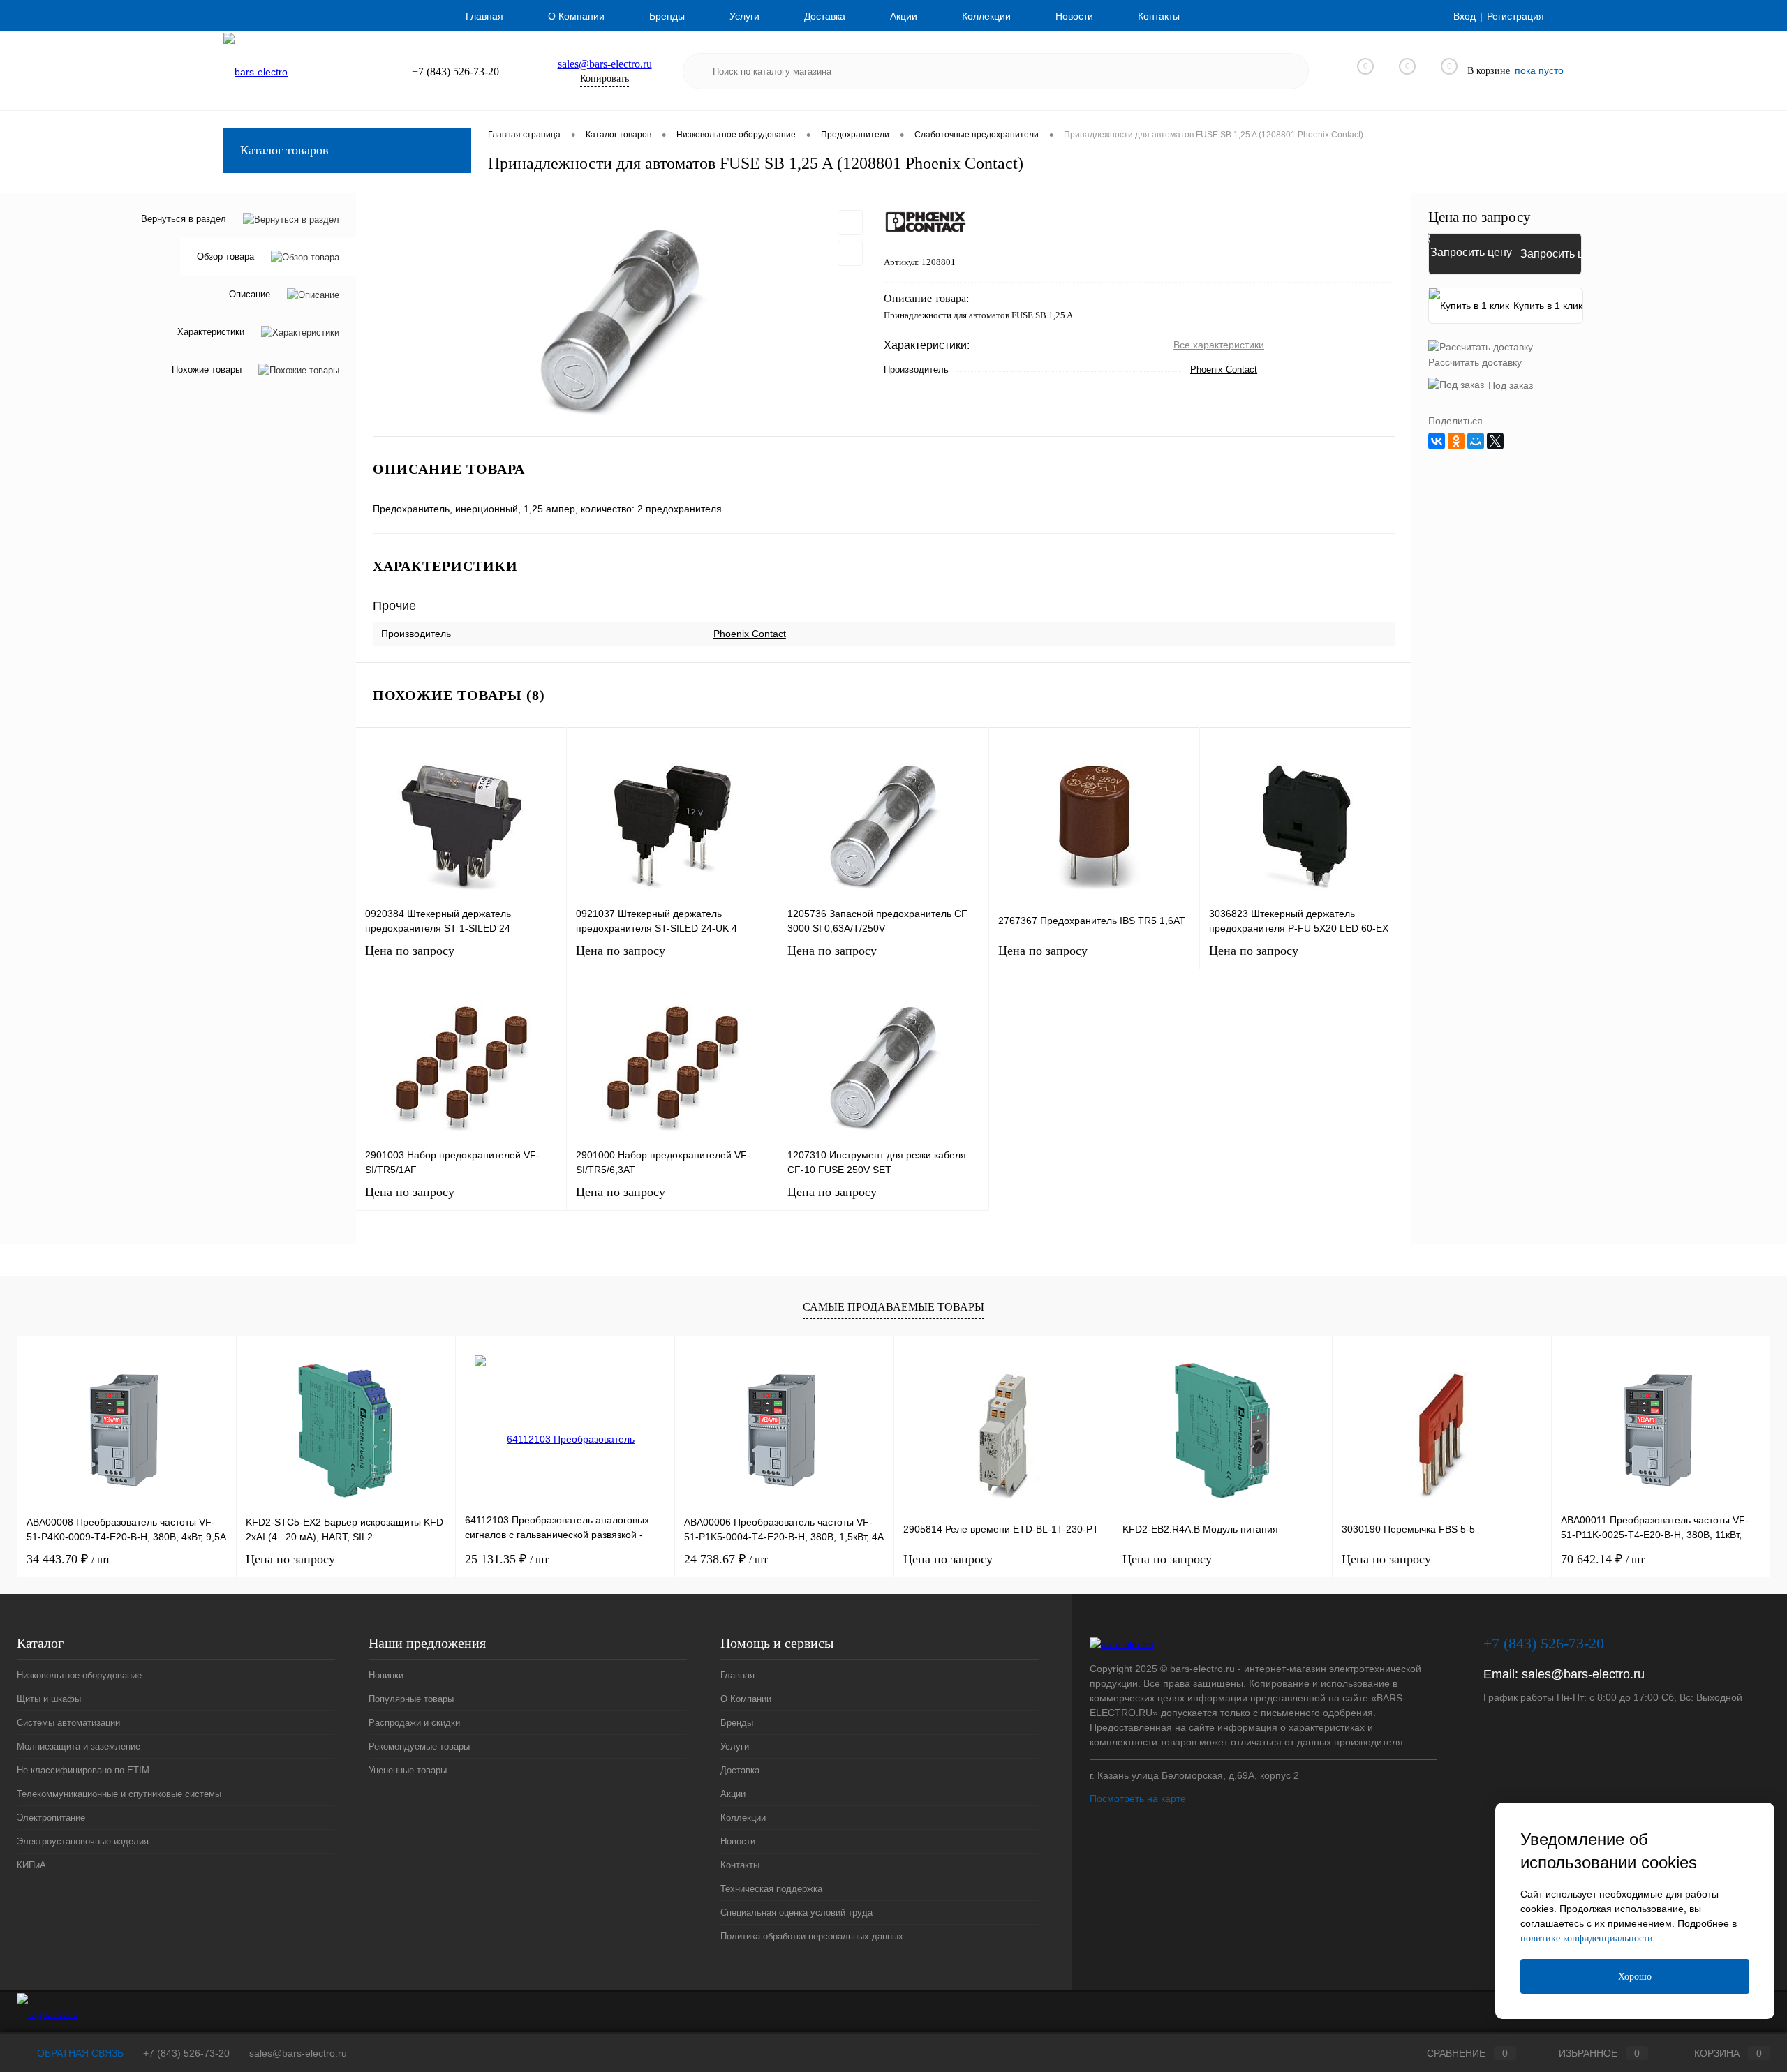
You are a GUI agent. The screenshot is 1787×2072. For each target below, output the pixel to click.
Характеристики (211, 333)
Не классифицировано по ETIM (83, 1770)
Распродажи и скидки (414, 1723)
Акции (904, 16)
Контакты (1159, 16)
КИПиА (31, 1865)
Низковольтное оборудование (79, 1675)
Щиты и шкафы (49, 1699)
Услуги (744, 16)
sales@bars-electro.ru (605, 64)
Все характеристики (1219, 345)
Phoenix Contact (1224, 370)
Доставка (825, 16)
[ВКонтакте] (1437, 441)
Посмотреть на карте (1138, 1798)
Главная (484, 16)
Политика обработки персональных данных (812, 1936)
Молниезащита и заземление (79, 1746)
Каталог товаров (284, 150)
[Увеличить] (620, 315)
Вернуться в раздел (184, 219)
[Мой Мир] (1476, 441)
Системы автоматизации (68, 1723)
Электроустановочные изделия (83, 1841)
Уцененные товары (408, 1770)
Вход (1465, 16)
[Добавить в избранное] (850, 223)
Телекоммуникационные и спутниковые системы (119, 1794)
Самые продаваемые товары (893, 1307)
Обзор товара (225, 257)
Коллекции (986, 16)
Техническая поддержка (771, 1889)
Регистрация (1515, 16)
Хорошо (1635, 1977)
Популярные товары (411, 1699)
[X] (1495, 441)
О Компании (576, 16)
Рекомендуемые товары (419, 1746)
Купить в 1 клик (1548, 306)
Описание (250, 295)
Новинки (386, 1675)
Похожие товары (207, 370)
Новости (1074, 16)
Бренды (667, 16)
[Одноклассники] (1456, 441)
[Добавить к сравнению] (850, 253)
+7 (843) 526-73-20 (186, 2053)
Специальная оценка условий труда (796, 1913)
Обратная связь (79, 2053)
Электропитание (51, 1818)
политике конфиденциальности (1587, 1938)
